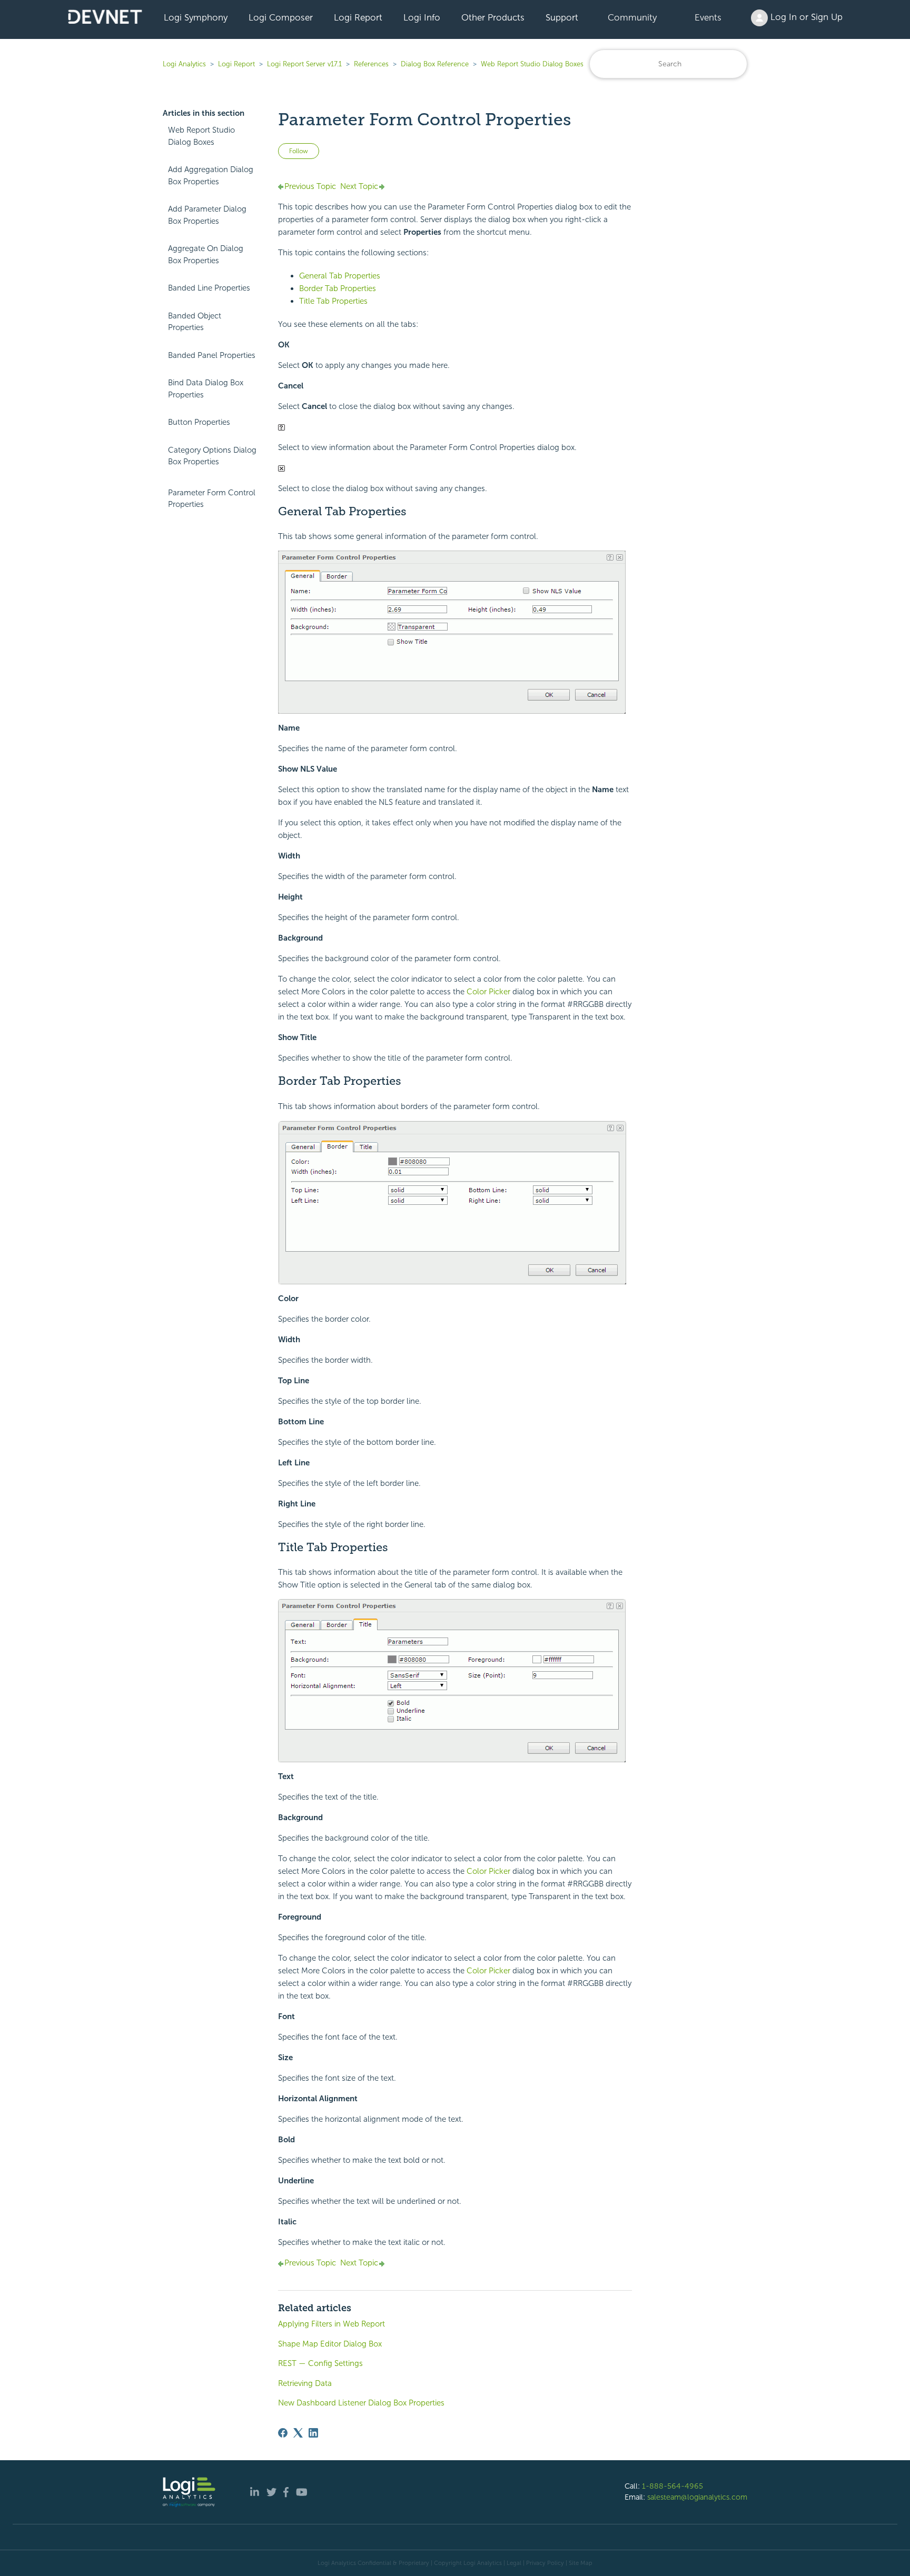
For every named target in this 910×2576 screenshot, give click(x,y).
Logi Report (358, 17)
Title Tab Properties (333, 301)
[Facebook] (283, 2433)
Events (708, 17)
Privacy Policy (545, 2563)
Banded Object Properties (195, 322)
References (371, 64)
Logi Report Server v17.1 (304, 64)
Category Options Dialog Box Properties (212, 456)
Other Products (493, 17)
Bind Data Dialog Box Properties (206, 389)
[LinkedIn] (313, 2433)
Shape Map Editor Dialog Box (330, 2344)
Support (562, 17)
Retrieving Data (305, 2383)
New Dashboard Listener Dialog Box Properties (361, 2403)
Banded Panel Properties (212, 355)
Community (632, 17)
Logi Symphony (196, 17)
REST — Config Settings (320, 2363)
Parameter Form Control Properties (212, 499)
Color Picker (488, 992)
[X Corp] (298, 2433)
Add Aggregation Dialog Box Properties (211, 176)
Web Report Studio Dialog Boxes (532, 64)
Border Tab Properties (338, 288)
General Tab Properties (340, 276)
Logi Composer (281, 17)
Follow (299, 151)
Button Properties (199, 422)
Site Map (581, 2563)
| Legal (512, 2563)
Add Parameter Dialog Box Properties (207, 215)
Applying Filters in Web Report (332, 2324)
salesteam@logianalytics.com (697, 2497)
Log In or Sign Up (805, 17)
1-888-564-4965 (672, 2486)
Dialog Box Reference (435, 64)
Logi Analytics (184, 64)
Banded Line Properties (209, 288)
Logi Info (422, 17)
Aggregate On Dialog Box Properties (206, 254)
